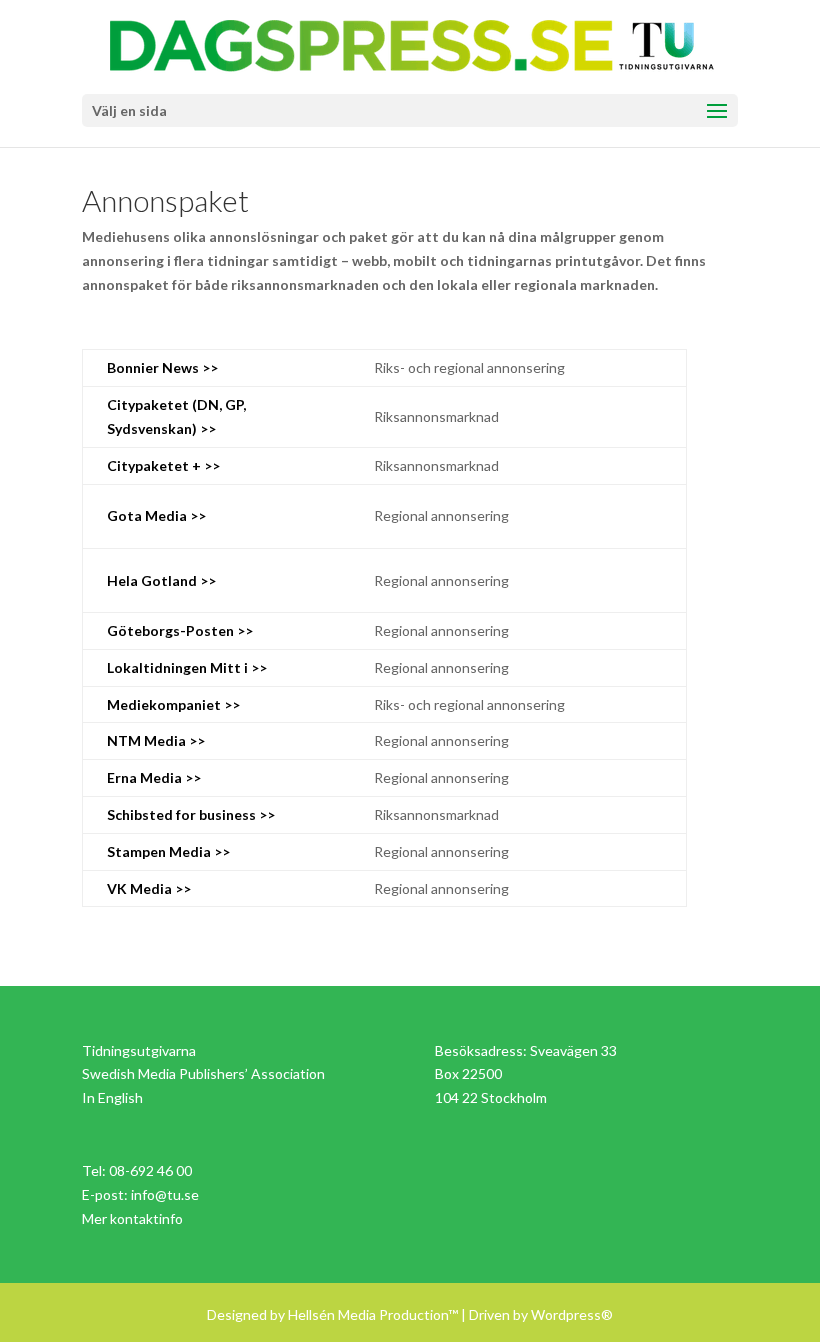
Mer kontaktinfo (132, 1218)
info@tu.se (165, 1194)
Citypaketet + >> (163, 465)
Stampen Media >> (168, 851)
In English (112, 1097)
